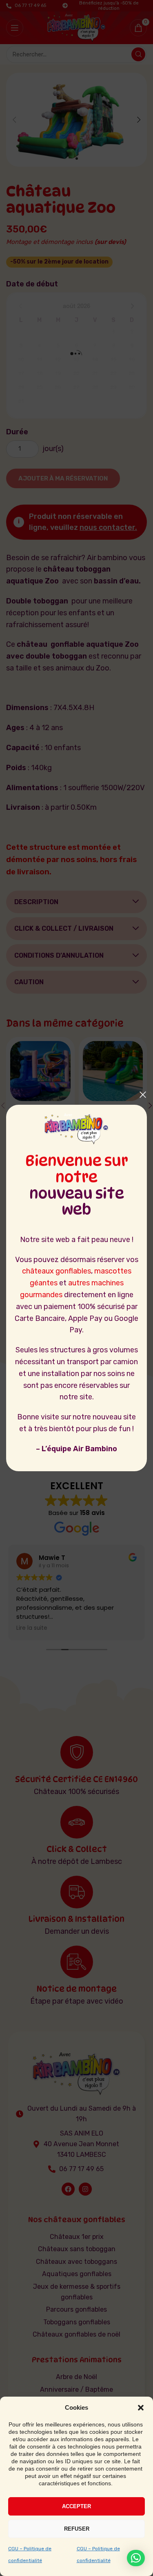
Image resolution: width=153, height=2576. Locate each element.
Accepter (76, 2506)
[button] (141, 2408)
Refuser (77, 2529)
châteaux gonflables (57, 1271)
